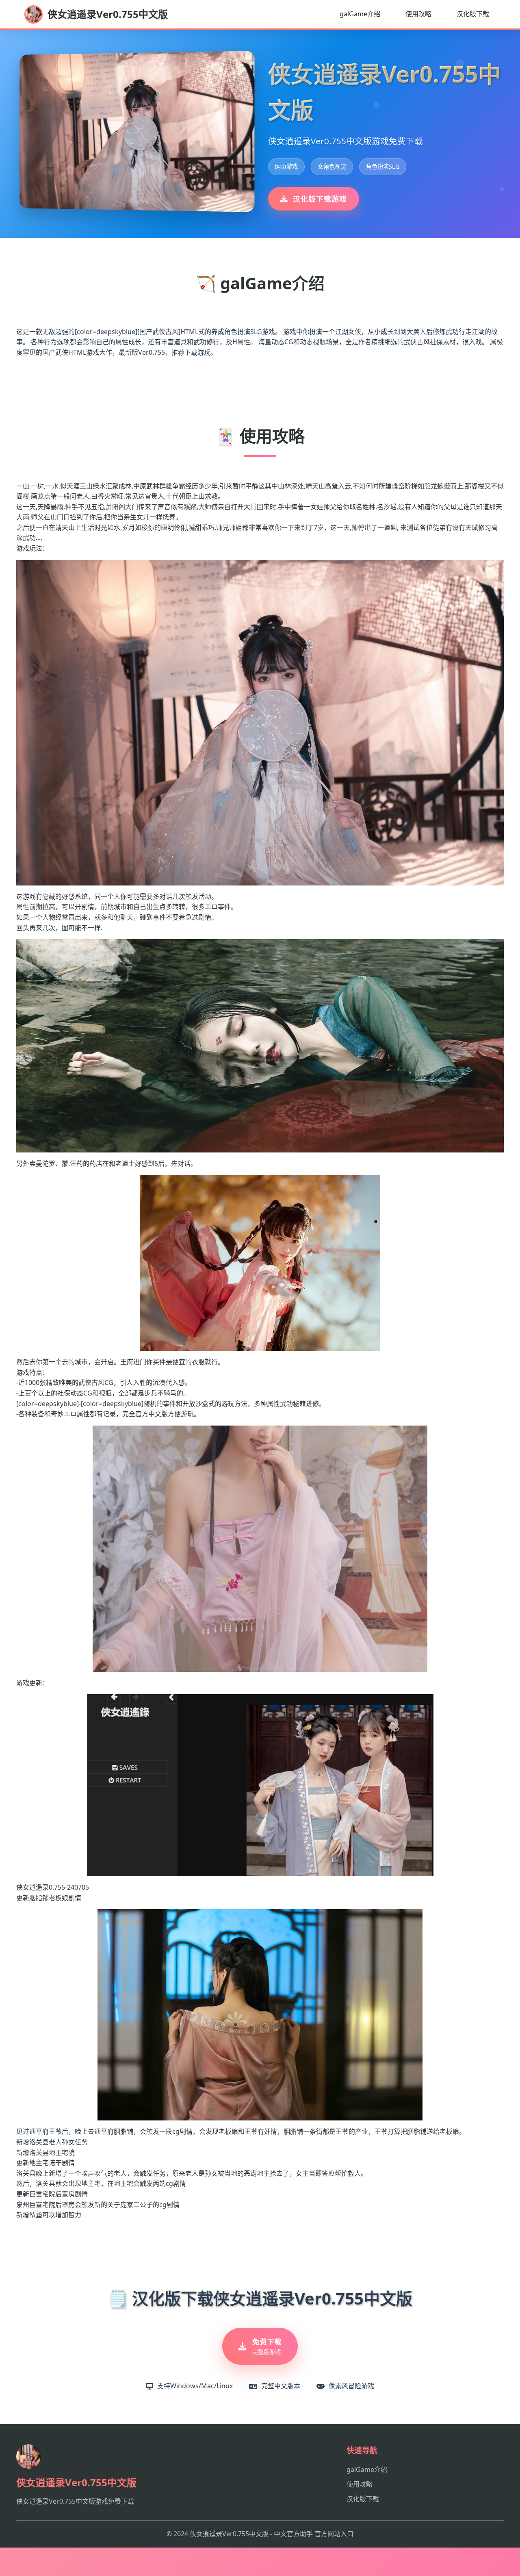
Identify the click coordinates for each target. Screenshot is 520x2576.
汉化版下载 (473, 14)
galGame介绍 (360, 14)
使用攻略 (418, 14)
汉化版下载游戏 (320, 199)
